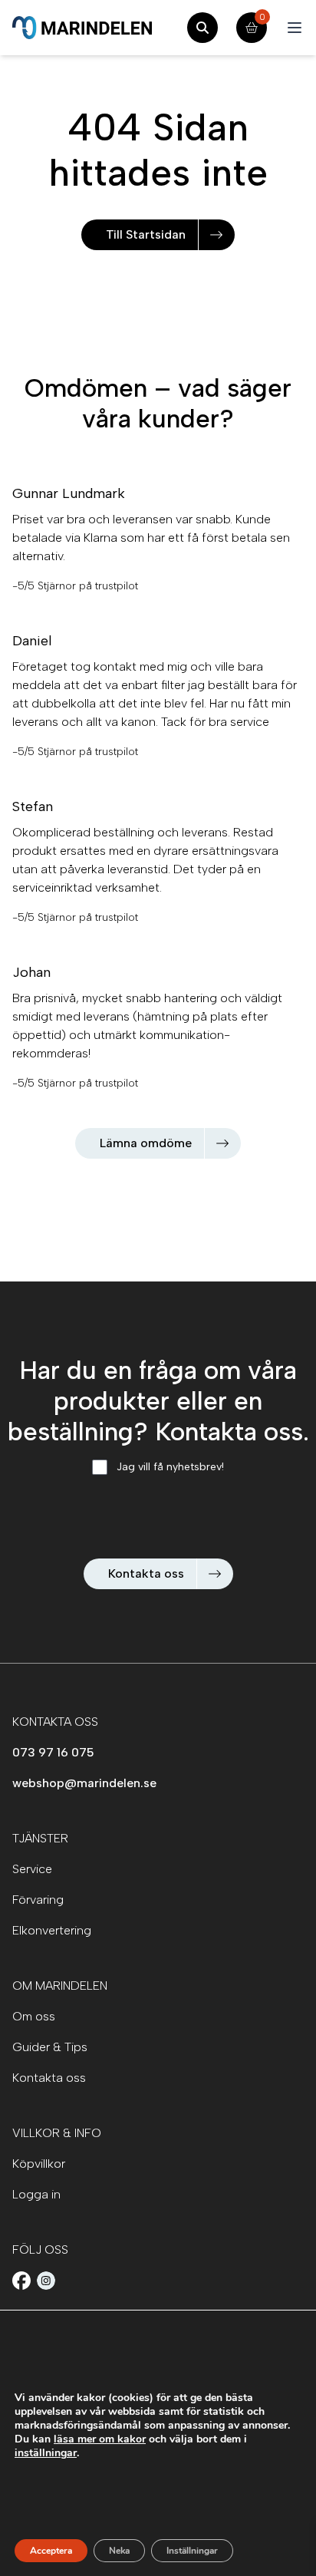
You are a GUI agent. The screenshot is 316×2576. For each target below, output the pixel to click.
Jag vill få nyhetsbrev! (170, 1467)
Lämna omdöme (146, 1143)
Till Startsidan (146, 234)
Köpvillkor (39, 2164)
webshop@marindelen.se (84, 1783)
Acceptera (51, 2551)
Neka (119, 2551)
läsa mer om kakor (100, 2439)
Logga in (36, 2194)
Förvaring (38, 1900)
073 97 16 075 (53, 1752)
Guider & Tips (50, 2047)
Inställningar (192, 2551)
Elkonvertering (52, 1930)
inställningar (46, 2453)
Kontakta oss (146, 1573)
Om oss (34, 2016)
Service (32, 1869)
